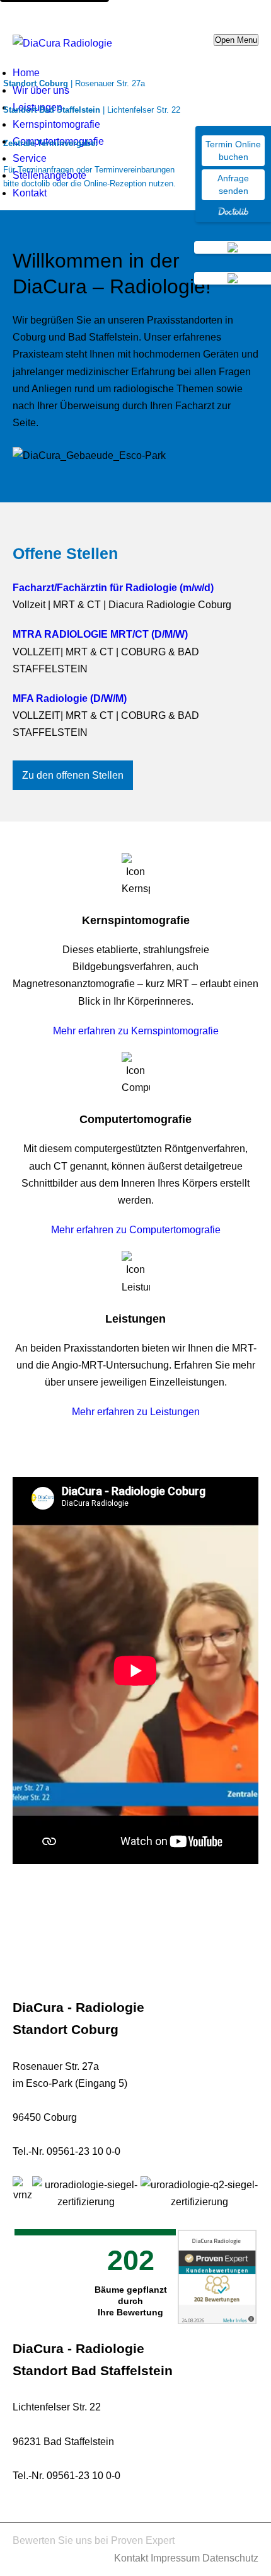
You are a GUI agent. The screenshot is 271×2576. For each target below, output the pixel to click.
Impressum (175, 2558)
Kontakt (30, 193)
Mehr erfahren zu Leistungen (136, 1412)
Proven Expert (143, 2540)
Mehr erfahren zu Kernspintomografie (136, 1031)
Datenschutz (230, 2558)
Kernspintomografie (56, 124)
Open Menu (236, 40)
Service (30, 158)
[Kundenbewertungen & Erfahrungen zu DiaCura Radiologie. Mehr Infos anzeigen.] (217, 2274)
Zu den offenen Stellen (73, 775)
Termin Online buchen (233, 150)
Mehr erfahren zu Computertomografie (136, 1230)
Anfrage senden (233, 184)
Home (26, 73)
